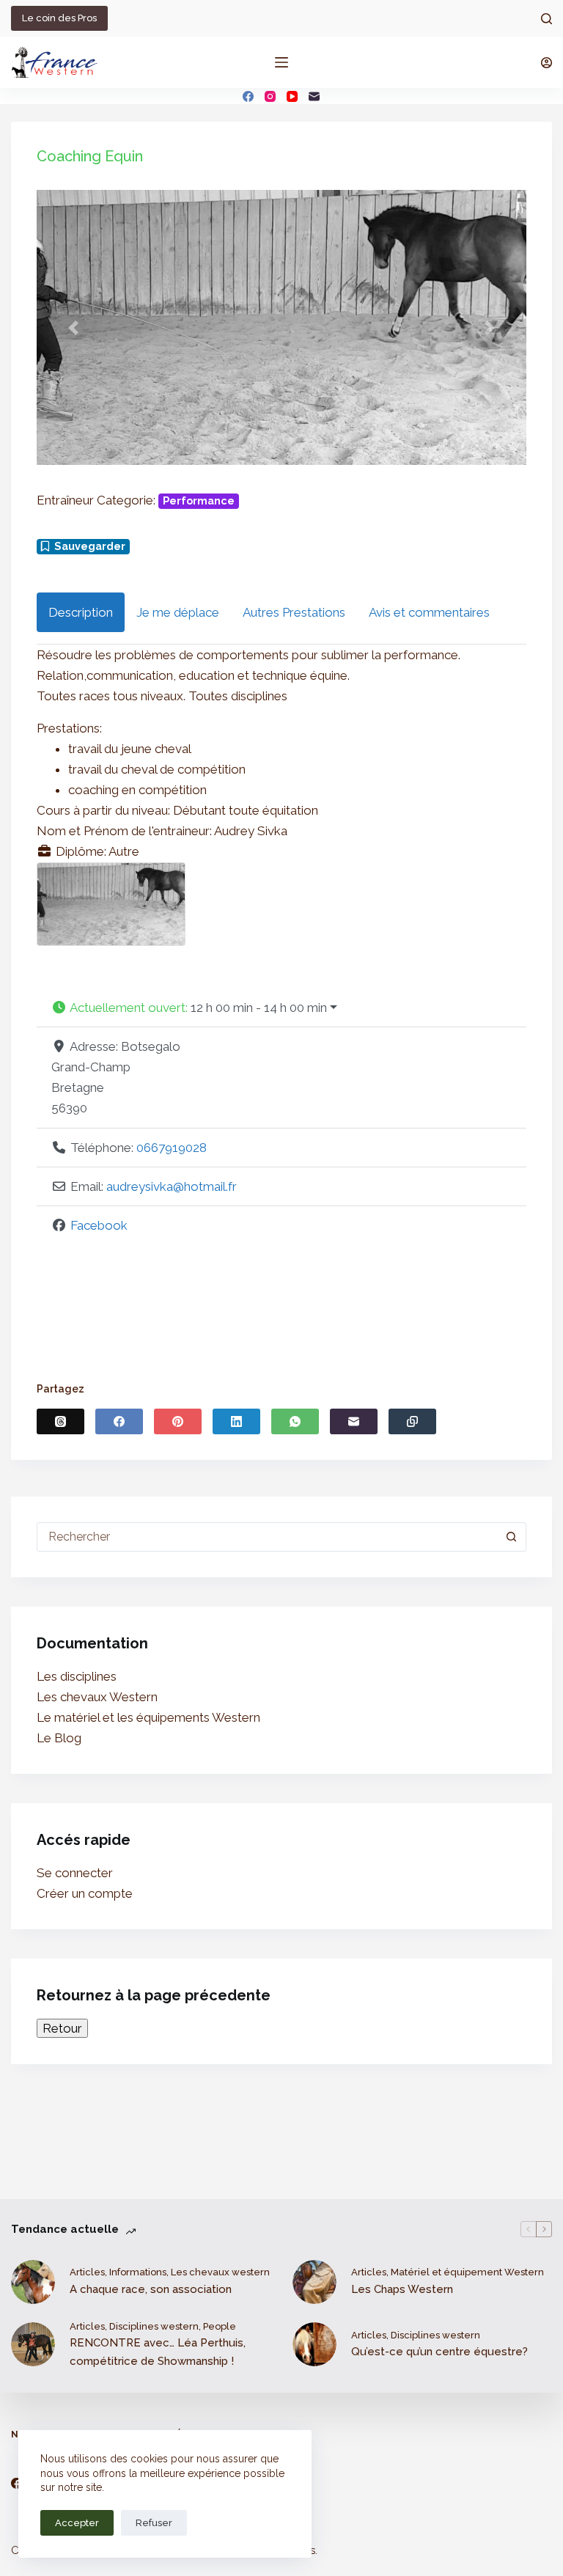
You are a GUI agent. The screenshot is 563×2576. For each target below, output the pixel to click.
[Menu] (281, 62)
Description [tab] (81, 612)
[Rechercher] (547, 19)
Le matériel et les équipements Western (148, 1717)
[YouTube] (292, 96)
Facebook (99, 1225)
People (220, 2326)
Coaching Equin (90, 156)
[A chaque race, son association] (33, 2282)
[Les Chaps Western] (314, 2282)
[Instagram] (270, 96)
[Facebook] (248, 96)
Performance (199, 501)
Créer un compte (85, 1893)
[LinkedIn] (236, 1421)
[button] (73, 327)
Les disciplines (77, 1676)
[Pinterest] (178, 1421)
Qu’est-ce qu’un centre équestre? (439, 2352)
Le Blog (59, 1738)
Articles (87, 2272)
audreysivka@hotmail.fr (172, 1186)
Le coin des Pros (59, 18)
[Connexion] (547, 63)
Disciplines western (154, 2326)
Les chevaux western (220, 2272)
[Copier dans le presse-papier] (412, 1421)
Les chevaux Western (97, 1697)
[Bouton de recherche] (512, 1537)
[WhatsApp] (295, 1421)
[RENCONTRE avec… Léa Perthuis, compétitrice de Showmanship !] (33, 2344)
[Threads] (60, 1421)
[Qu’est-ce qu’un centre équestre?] (314, 2344)
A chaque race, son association (151, 2289)
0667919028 (172, 1148)
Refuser (154, 2523)
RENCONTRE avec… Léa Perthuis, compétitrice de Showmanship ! (158, 2352)
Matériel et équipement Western (467, 2272)
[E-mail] (314, 96)
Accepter (77, 2523)
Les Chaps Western (402, 2289)
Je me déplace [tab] (178, 612)
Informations (138, 2272)
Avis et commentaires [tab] (429, 612)
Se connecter (75, 1873)
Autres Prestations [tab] (294, 612)
